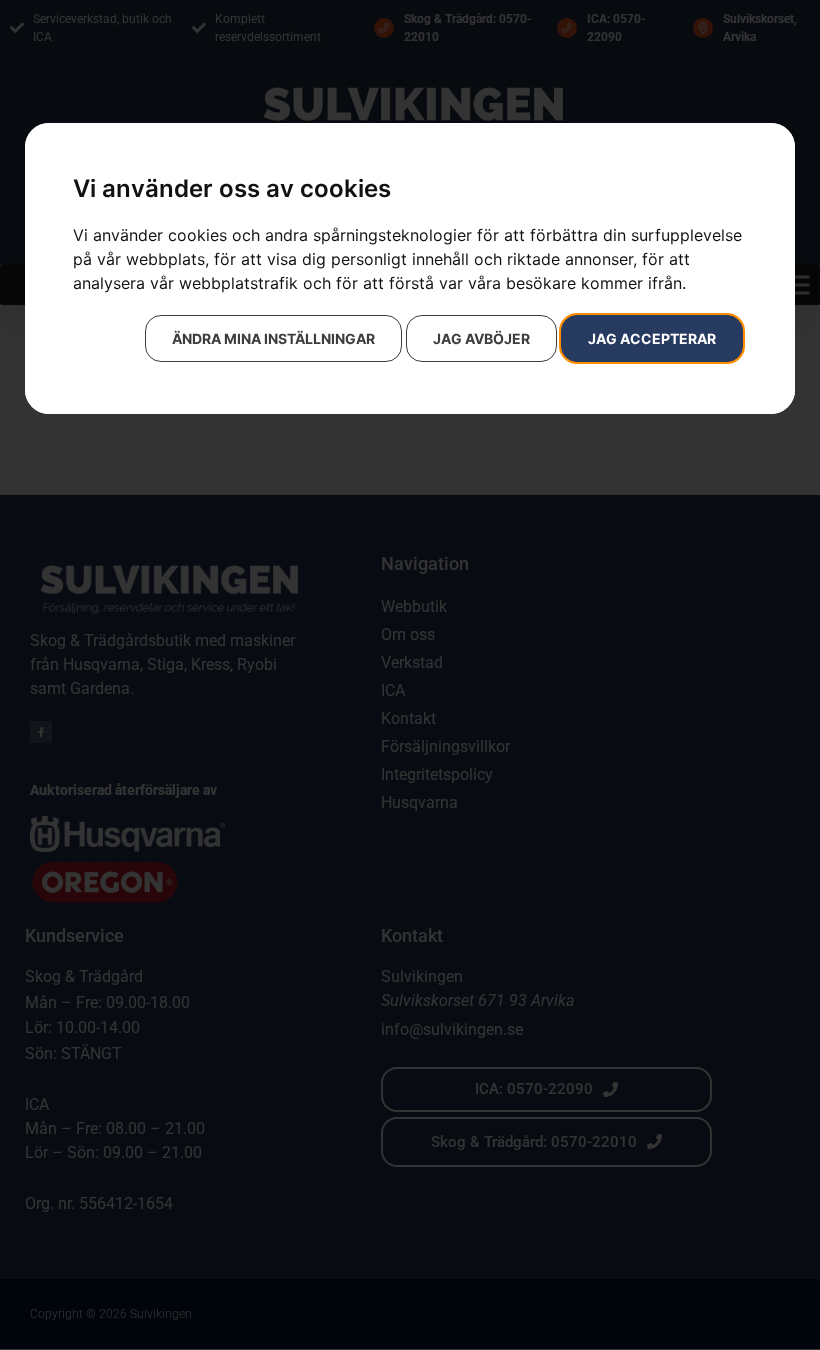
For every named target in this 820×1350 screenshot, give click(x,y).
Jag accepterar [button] (652, 338)
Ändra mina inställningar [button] (273, 338)
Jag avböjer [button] (481, 338)
